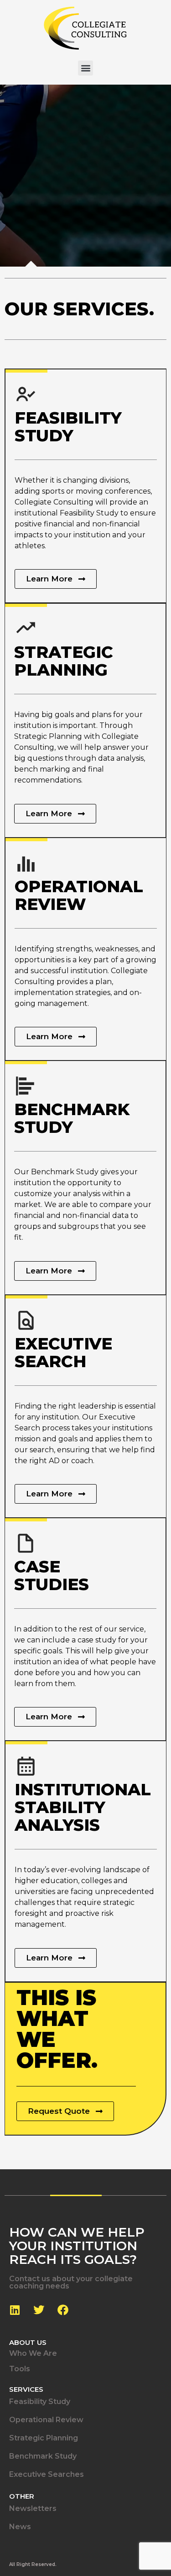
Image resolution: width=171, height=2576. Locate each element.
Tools (20, 2369)
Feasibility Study (40, 2402)
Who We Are (33, 2353)
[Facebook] (63, 2310)
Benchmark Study (43, 2456)
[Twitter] (39, 2310)
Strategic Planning (44, 2438)
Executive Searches (47, 2474)
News (20, 2527)
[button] (85, 68)
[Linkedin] (15, 2310)
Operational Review (46, 2420)
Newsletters (33, 2508)
